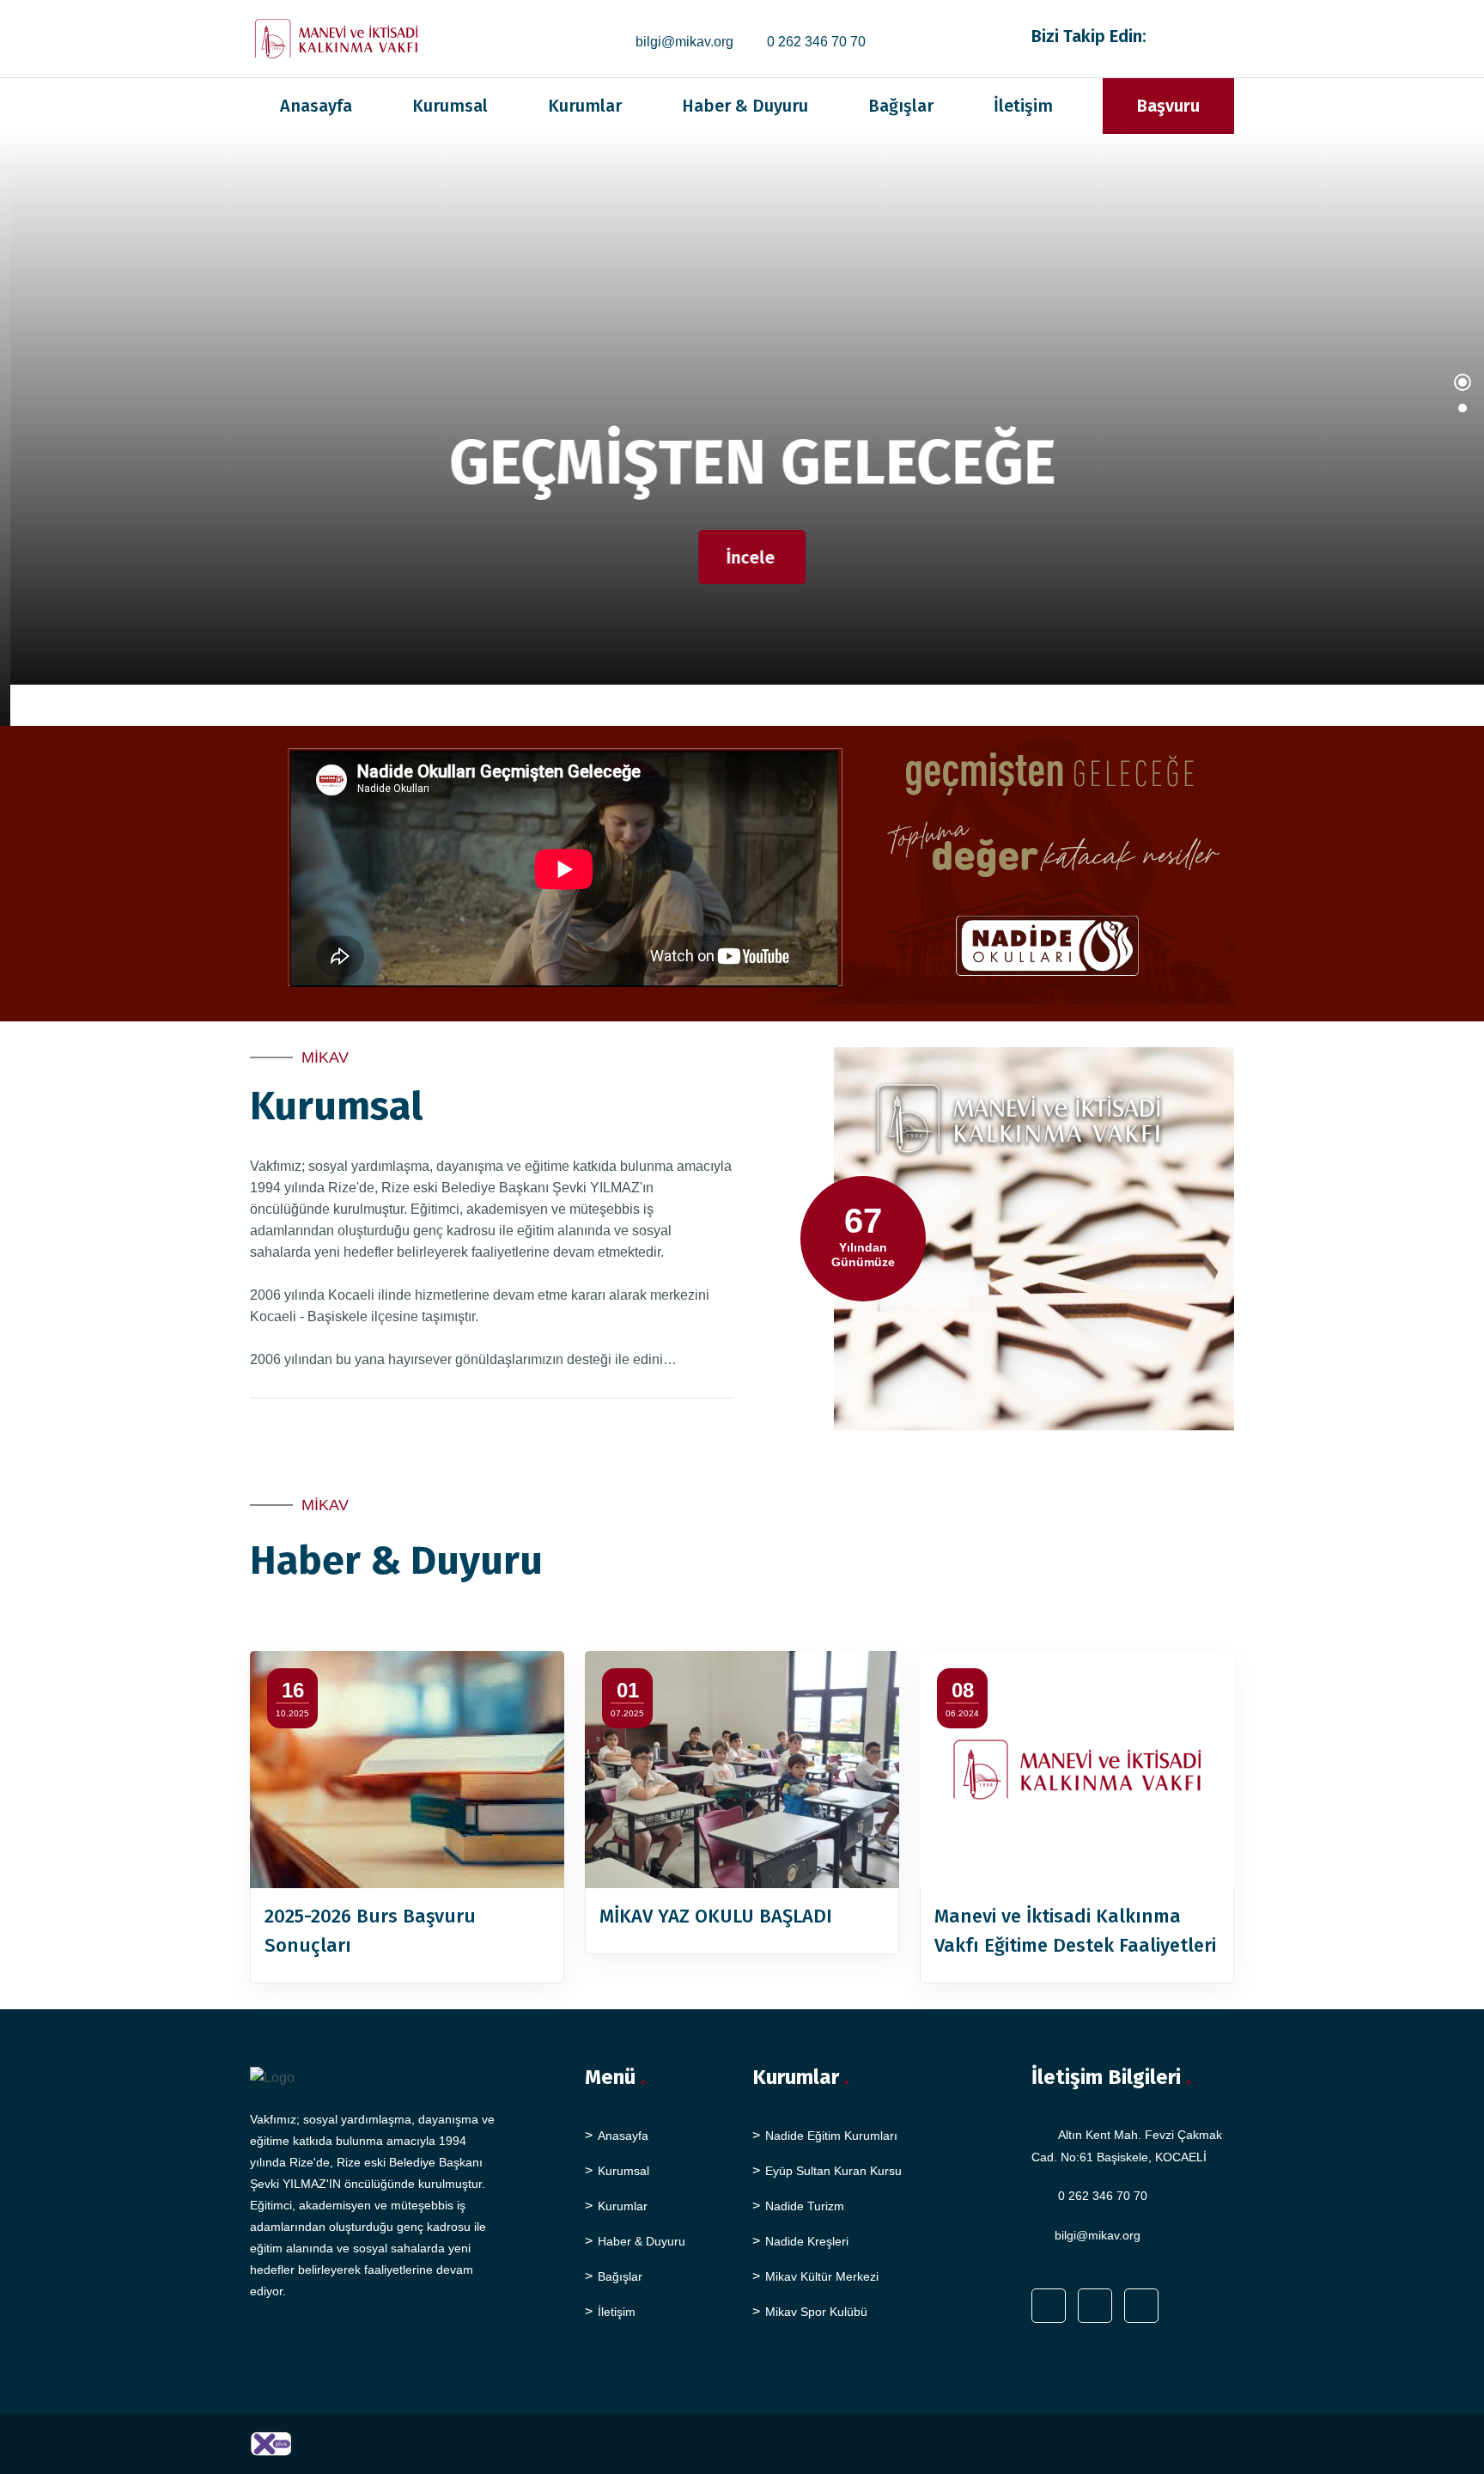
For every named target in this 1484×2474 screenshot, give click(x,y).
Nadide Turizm (805, 2206)
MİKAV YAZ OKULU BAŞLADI (716, 1916)
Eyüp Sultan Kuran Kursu (833, 2171)
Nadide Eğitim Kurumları (831, 2136)
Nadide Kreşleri (807, 2241)
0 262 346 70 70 (816, 42)
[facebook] (1186, 35)
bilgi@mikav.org (684, 42)
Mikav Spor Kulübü (816, 2312)
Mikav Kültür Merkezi (822, 2276)
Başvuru (1168, 106)
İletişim (1023, 106)
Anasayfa (316, 106)
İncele (740, 558)
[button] (1463, 391)
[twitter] (1208, 35)
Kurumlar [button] (585, 106)
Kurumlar (623, 2206)
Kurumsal (450, 106)
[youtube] (1229, 35)
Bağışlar (901, 106)
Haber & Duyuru (745, 106)
